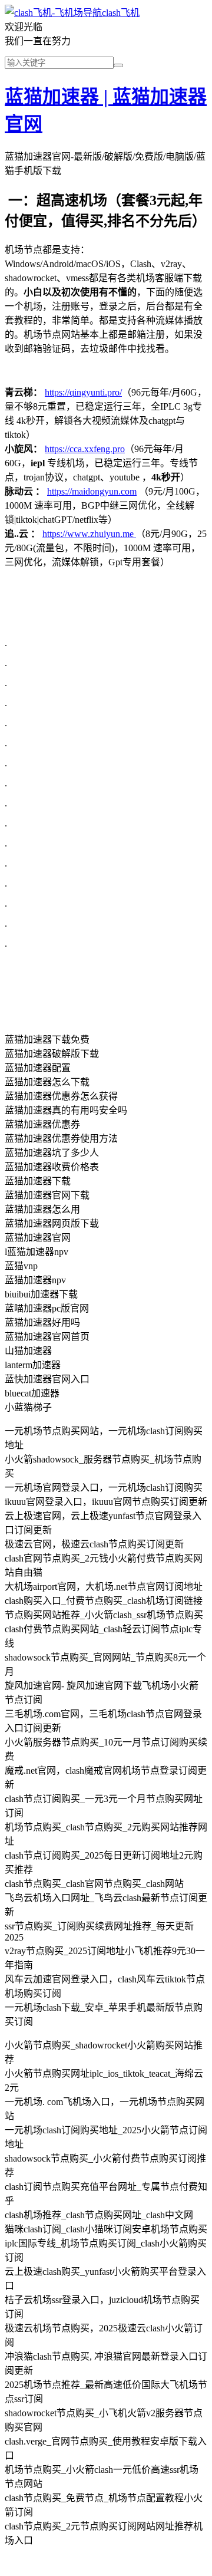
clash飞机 (121, 13)
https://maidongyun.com (92, 491)
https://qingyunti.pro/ (83, 392)
